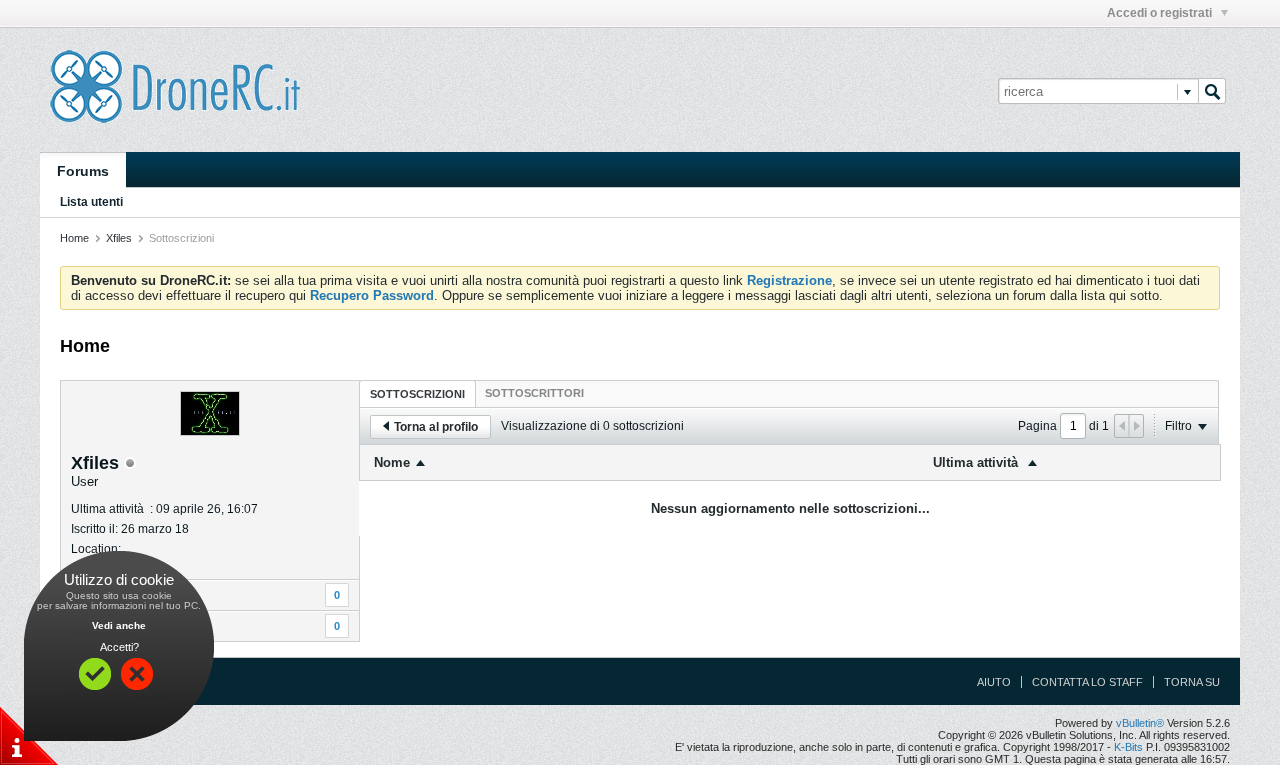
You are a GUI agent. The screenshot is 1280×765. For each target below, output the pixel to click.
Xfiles (119, 238)
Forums (83, 171)
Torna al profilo (436, 427)
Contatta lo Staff (1087, 682)
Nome (392, 462)
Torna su (1192, 682)
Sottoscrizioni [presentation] (417, 394)
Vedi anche (119, 625)
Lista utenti (91, 202)
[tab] (417, 393)
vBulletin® (1140, 723)
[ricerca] (1212, 91)
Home (74, 238)
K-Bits (1128, 747)
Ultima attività (977, 462)
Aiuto (994, 682)
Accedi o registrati (1161, 13)
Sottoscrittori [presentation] (534, 393)
